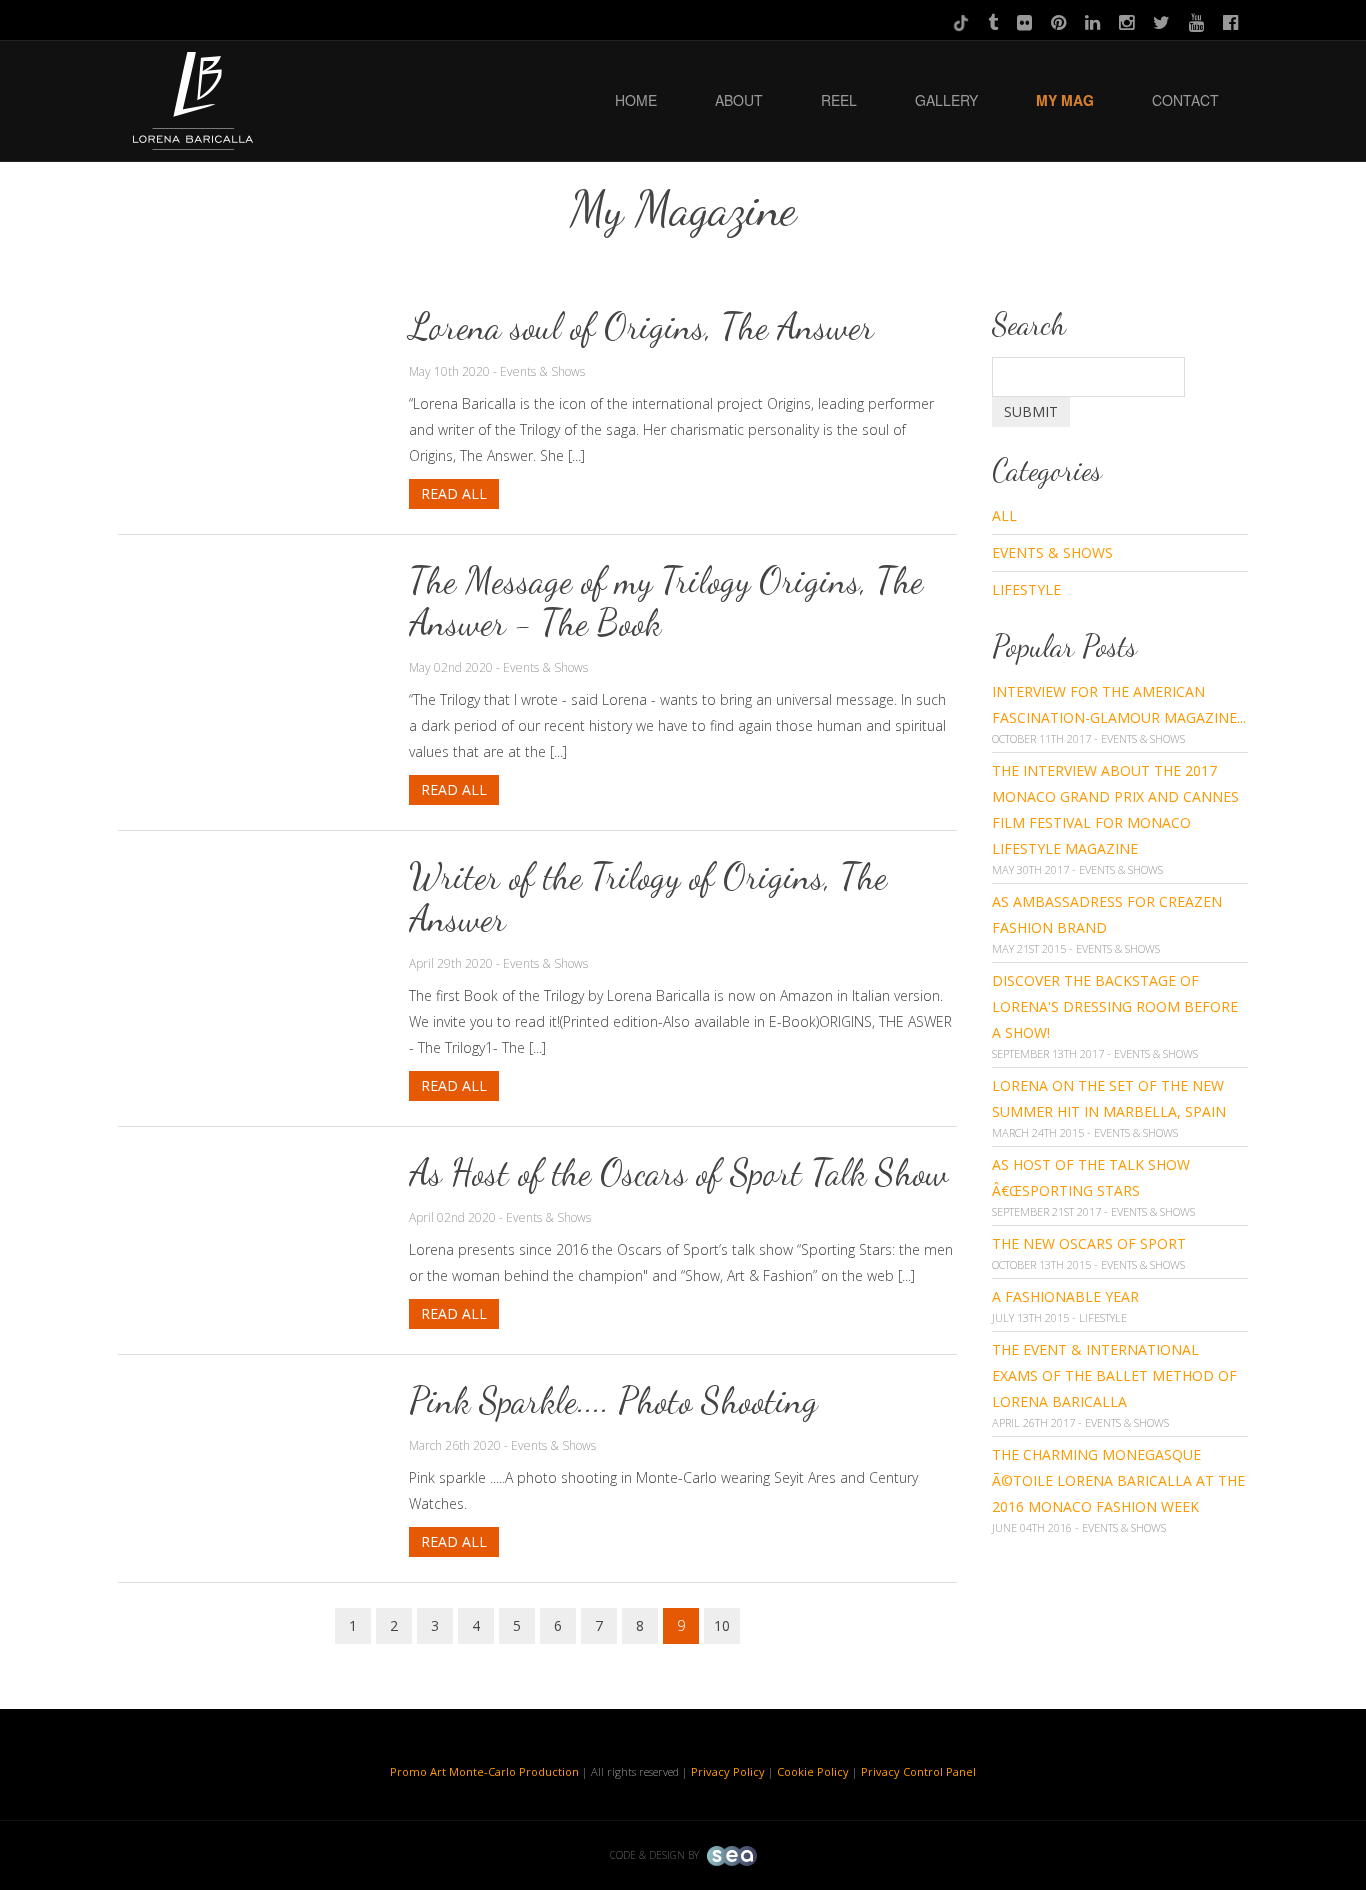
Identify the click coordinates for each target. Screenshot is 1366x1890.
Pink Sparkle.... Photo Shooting (613, 1400)
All (1004, 515)
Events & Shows (1052, 552)
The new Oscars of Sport (1089, 1243)
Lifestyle (1026, 589)
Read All (454, 493)
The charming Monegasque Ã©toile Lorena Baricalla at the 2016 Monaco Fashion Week (1118, 1480)
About (739, 100)
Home (636, 100)
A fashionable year (1065, 1296)
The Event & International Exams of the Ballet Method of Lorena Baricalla (1114, 1375)
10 (722, 1625)
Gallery (946, 100)
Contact (1185, 100)
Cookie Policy (813, 1771)
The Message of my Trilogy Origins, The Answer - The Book (666, 601)
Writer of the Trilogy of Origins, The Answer (648, 897)
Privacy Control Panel (918, 1771)
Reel (839, 100)
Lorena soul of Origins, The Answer (641, 326)
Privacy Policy (728, 1771)
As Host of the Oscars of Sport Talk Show (678, 1172)
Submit (1031, 411)
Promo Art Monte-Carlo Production (484, 1771)
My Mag (1065, 100)
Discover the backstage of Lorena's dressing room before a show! (1115, 1006)
